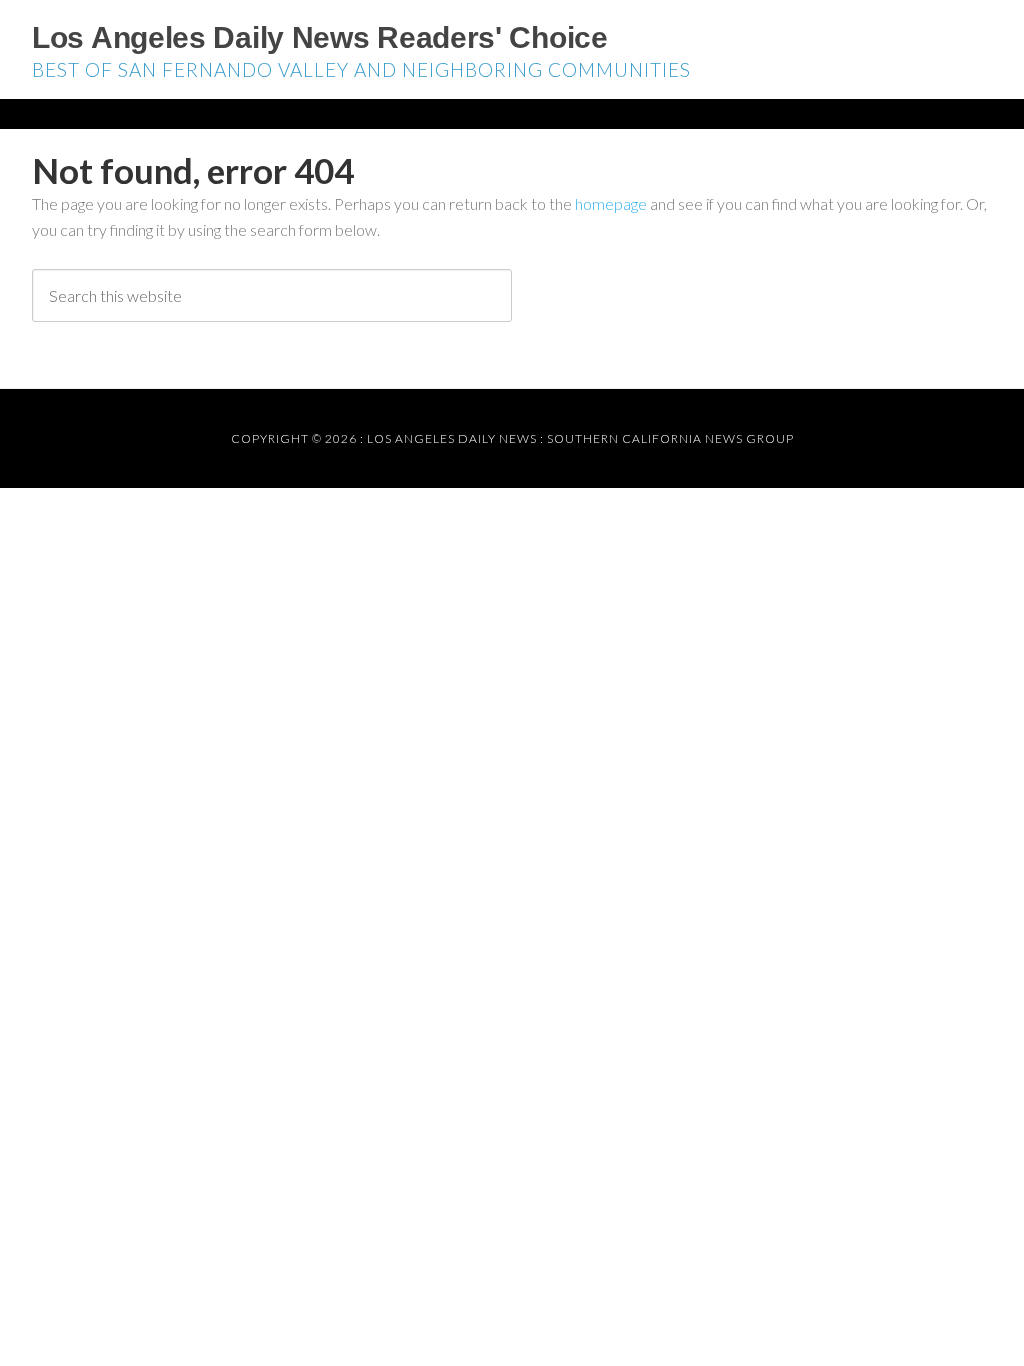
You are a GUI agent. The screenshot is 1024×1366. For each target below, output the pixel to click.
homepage (611, 203)
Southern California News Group (670, 438)
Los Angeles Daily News (452, 438)
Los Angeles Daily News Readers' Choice (320, 37)
